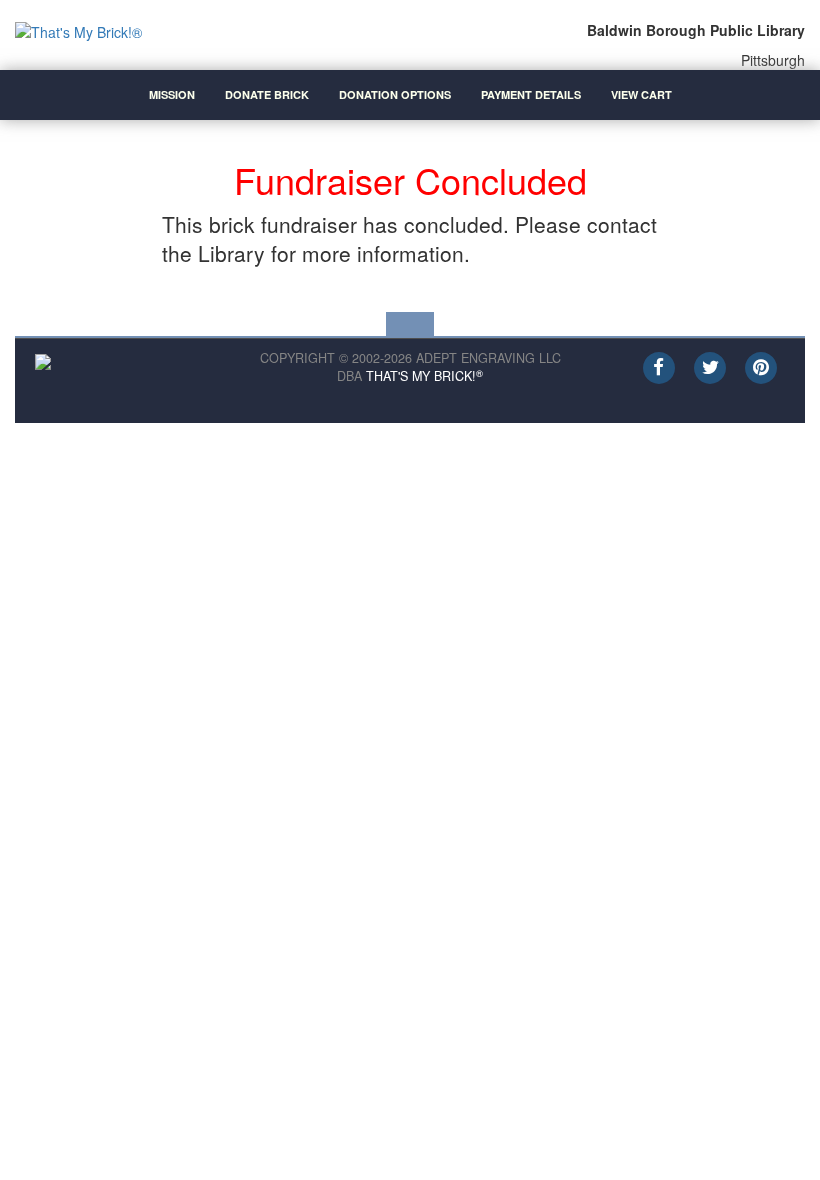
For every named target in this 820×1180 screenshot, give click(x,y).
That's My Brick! (424, 376)
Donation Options (395, 94)
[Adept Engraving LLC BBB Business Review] (43, 359)
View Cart (641, 94)
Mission (172, 94)
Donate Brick (267, 94)
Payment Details (531, 94)
